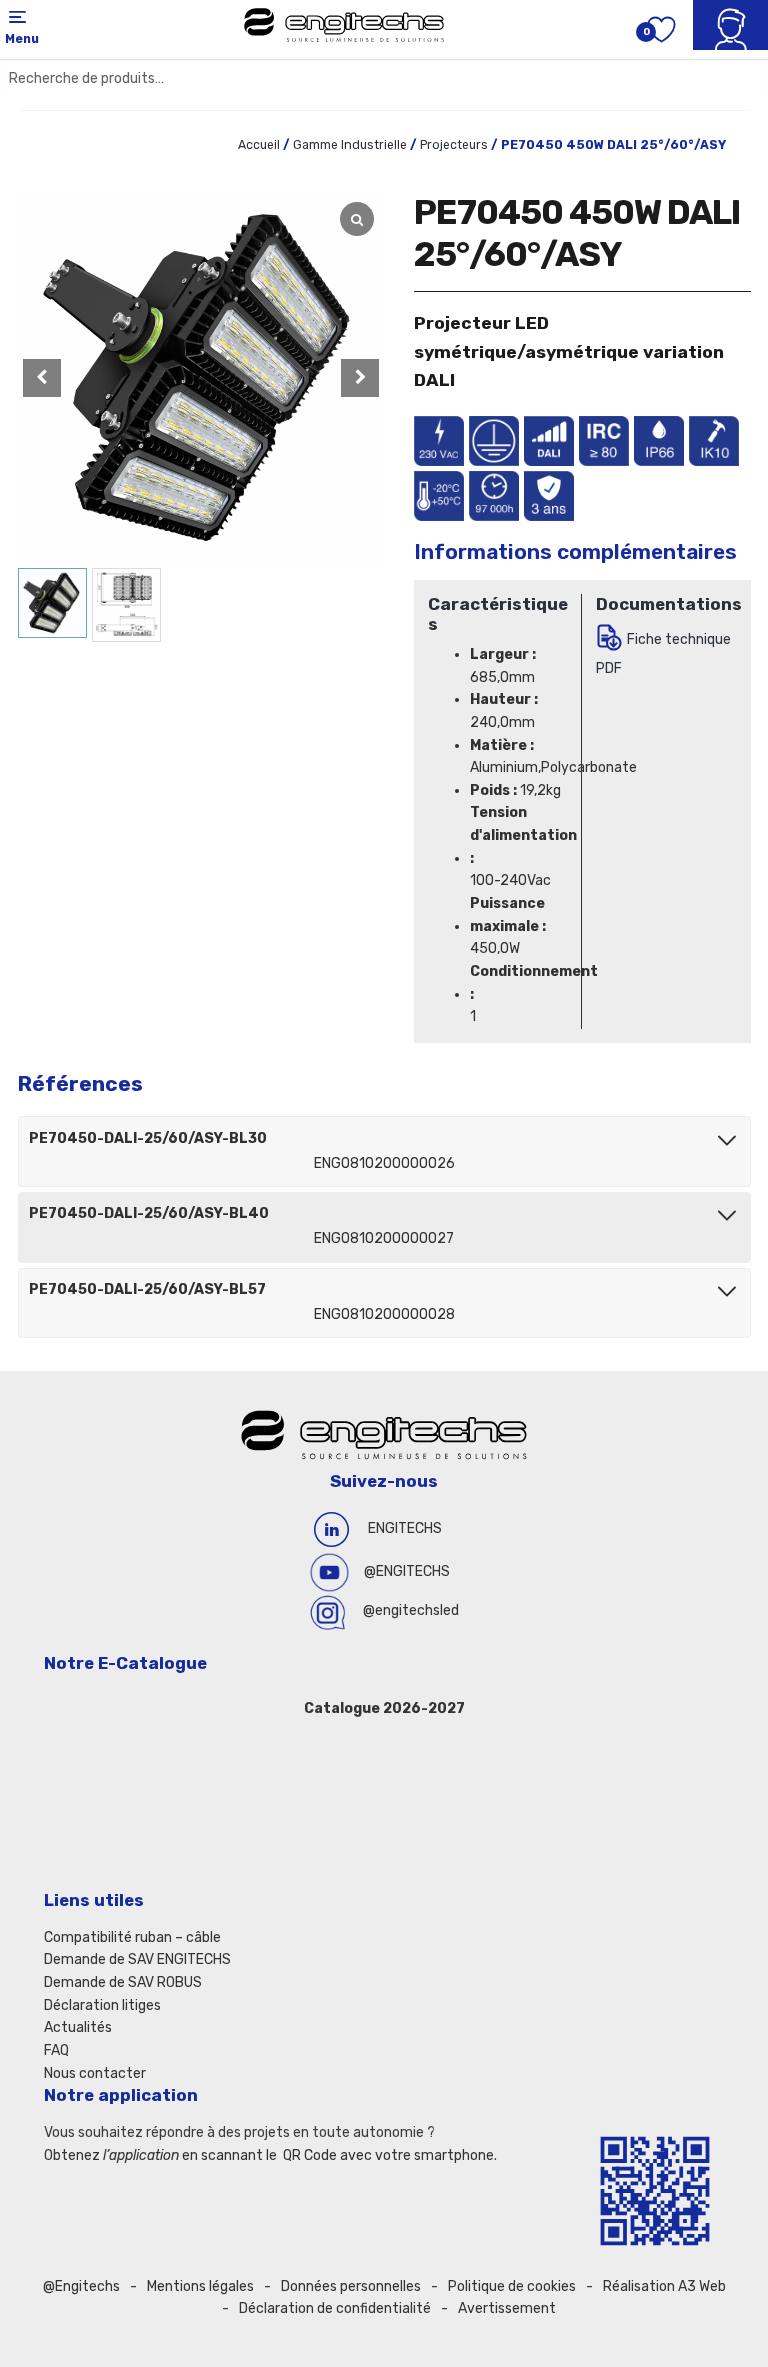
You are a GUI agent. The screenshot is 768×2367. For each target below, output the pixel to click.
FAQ (56, 2050)
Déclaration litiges (102, 2005)
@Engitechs (81, 2286)
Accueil (259, 145)
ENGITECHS (405, 1528)
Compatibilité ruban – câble (132, 1937)
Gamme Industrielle (350, 145)
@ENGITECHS (407, 1571)
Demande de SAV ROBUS (123, 1982)
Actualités (78, 2027)
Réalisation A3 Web (664, 2286)
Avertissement (507, 2308)
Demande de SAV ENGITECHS (137, 1959)
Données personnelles (351, 2286)
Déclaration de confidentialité (335, 2308)
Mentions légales (200, 2286)
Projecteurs (454, 145)
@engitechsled (411, 1610)
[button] (360, 378)
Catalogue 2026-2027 (384, 1708)
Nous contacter (95, 2073)
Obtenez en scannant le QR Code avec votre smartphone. (270, 2155)
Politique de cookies (512, 2286)
